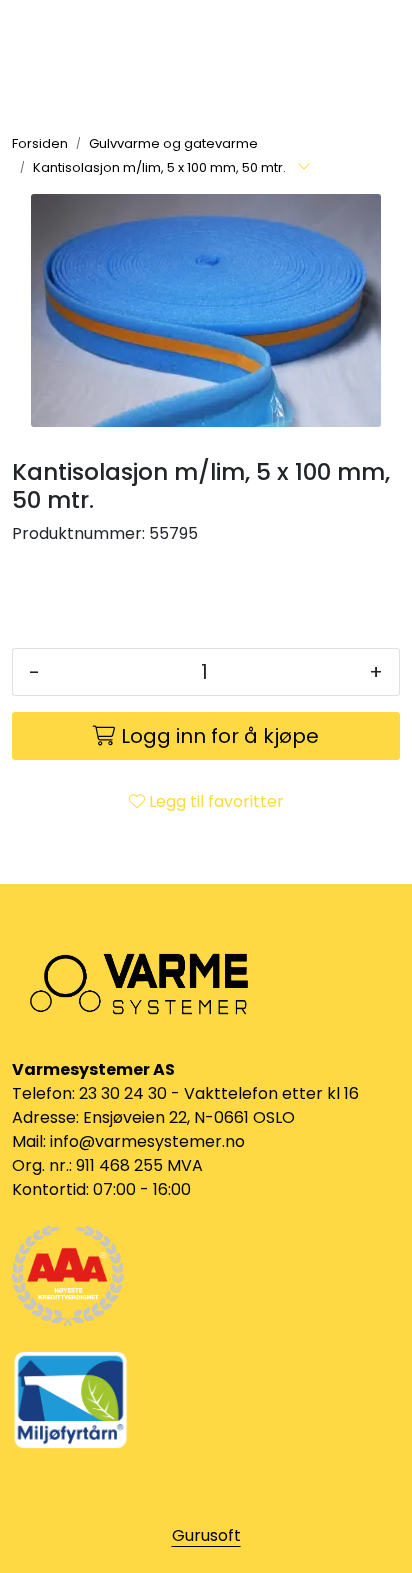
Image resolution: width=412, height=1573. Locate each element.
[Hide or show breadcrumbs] (304, 168)
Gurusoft (206, 1535)
